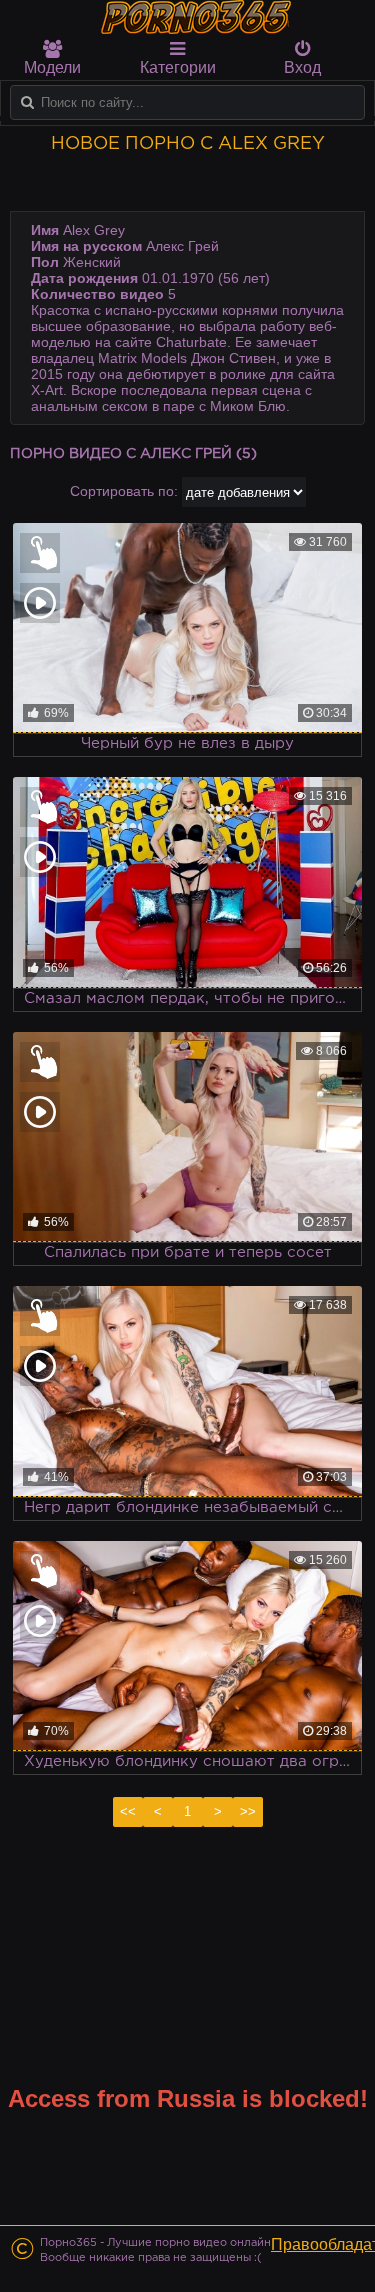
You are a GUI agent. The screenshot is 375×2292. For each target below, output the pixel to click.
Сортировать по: (124, 491)
